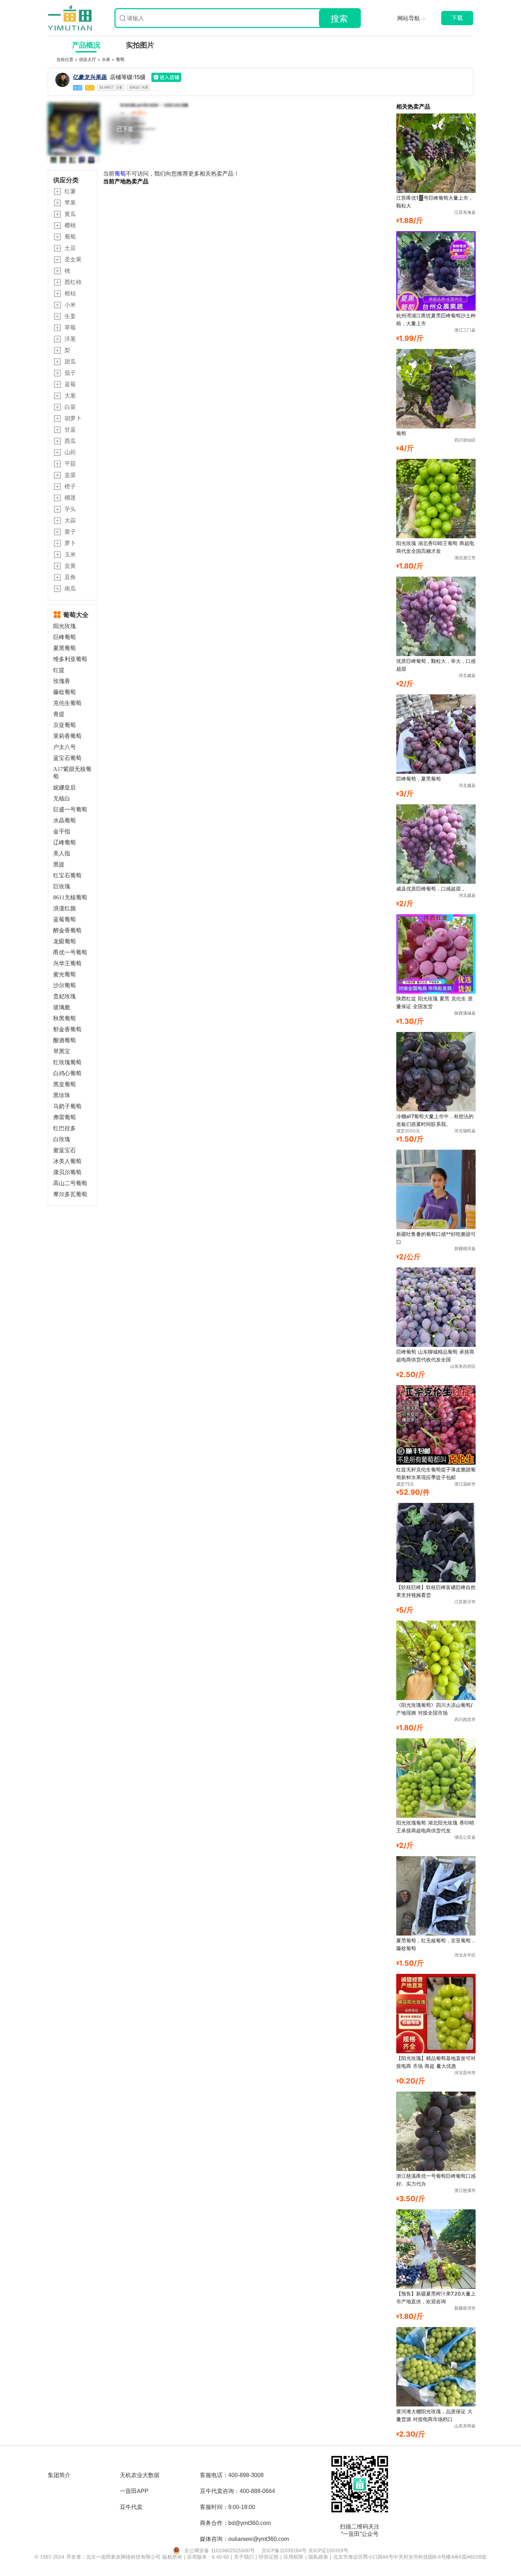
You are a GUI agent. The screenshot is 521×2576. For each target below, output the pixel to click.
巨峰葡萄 (65, 637)
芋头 (70, 509)
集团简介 (59, 2475)
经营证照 (270, 2557)
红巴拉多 (65, 1128)
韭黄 (70, 566)
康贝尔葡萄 (67, 1172)
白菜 (70, 407)
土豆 (70, 248)
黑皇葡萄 (65, 1084)
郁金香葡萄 (67, 1029)
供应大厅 (88, 59)
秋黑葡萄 (65, 1018)
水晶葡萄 (65, 820)
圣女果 (73, 259)
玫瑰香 (62, 681)
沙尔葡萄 (65, 985)
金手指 (62, 831)
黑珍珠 (62, 1095)
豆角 (70, 577)
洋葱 (70, 339)
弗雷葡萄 (65, 1117)
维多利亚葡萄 (70, 659)
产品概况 (86, 45)
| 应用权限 (293, 2557)
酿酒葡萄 (65, 1040)
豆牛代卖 (131, 2507)
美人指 (62, 853)
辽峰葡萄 (65, 842)
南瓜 (70, 588)
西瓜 (70, 441)
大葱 (70, 395)
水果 (107, 59)
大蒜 (70, 520)
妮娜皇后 (65, 787)
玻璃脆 (62, 1007)
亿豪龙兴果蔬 (90, 77)
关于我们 (245, 2557)
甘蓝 (70, 429)
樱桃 (70, 225)
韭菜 (70, 475)
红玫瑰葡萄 (67, 1062)
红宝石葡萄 (67, 875)
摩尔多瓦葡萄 (70, 1194)
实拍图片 (140, 45)
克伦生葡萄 (67, 703)
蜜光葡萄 (65, 974)
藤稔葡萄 (65, 692)
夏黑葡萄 (65, 648)
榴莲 (70, 498)
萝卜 (70, 543)
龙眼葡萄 (65, 941)
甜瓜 (70, 361)
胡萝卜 (73, 418)
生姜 (70, 316)
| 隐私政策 (318, 2557)
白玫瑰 (62, 1139)
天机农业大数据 (140, 2475)
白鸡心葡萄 (67, 1073)
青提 (59, 714)
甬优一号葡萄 (70, 952)
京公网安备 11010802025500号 (220, 2550)
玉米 (70, 554)
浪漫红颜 (65, 908)
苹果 (70, 202)
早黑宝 (62, 1051)
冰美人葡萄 (67, 1161)
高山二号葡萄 (70, 1183)
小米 (70, 305)
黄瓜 (70, 214)
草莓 (70, 327)
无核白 (62, 798)
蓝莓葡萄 (65, 919)
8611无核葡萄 (70, 897)
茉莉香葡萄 (67, 736)
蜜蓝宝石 (65, 1150)
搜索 (339, 19)
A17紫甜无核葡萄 (72, 773)
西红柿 (73, 282)
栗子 (70, 532)
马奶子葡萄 (67, 1106)
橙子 (70, 486)
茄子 (70, 373)
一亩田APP (134, 2491)
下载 (457, 18)
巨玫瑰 (62, 886)
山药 (70, 452)
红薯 (70, 191)
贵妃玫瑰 (65, 996)
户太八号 (65, 747)
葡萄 (120, 59)
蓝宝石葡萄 (67, 758)
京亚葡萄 (65, 725)
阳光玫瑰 (135, 142)
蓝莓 (70, 384)
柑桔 (70, 293)
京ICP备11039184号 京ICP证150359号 (305, 2550)
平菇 (70, 463)
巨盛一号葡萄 (70, 809)
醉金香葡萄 (67, 930)
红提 (59, 670)
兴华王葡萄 (67, 963)
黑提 (59, 864)
